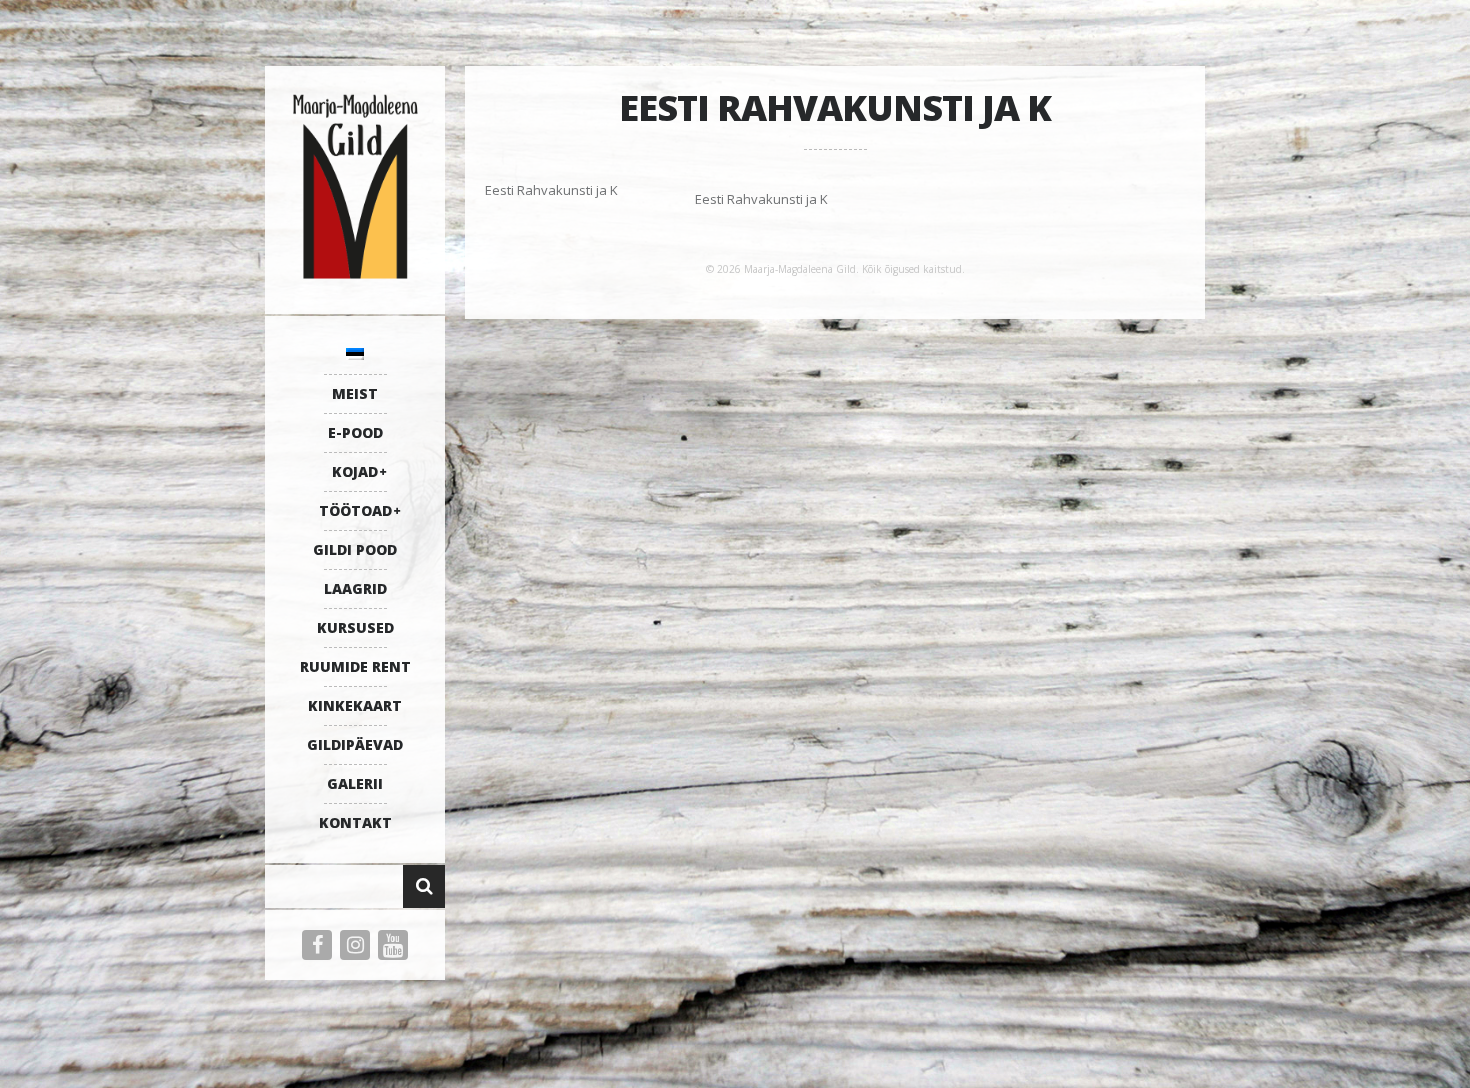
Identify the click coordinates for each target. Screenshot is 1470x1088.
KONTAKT (355, 822)
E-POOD (355, 432)
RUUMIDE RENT (355, 666)
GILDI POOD (355, 549)
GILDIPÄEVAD (355, 744)
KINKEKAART (355, 705)
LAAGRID (355, 588)
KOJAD (355, 471)
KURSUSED (355, 627)
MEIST (355, 393)
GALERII (355, 783)
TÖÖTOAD (355, 510)
